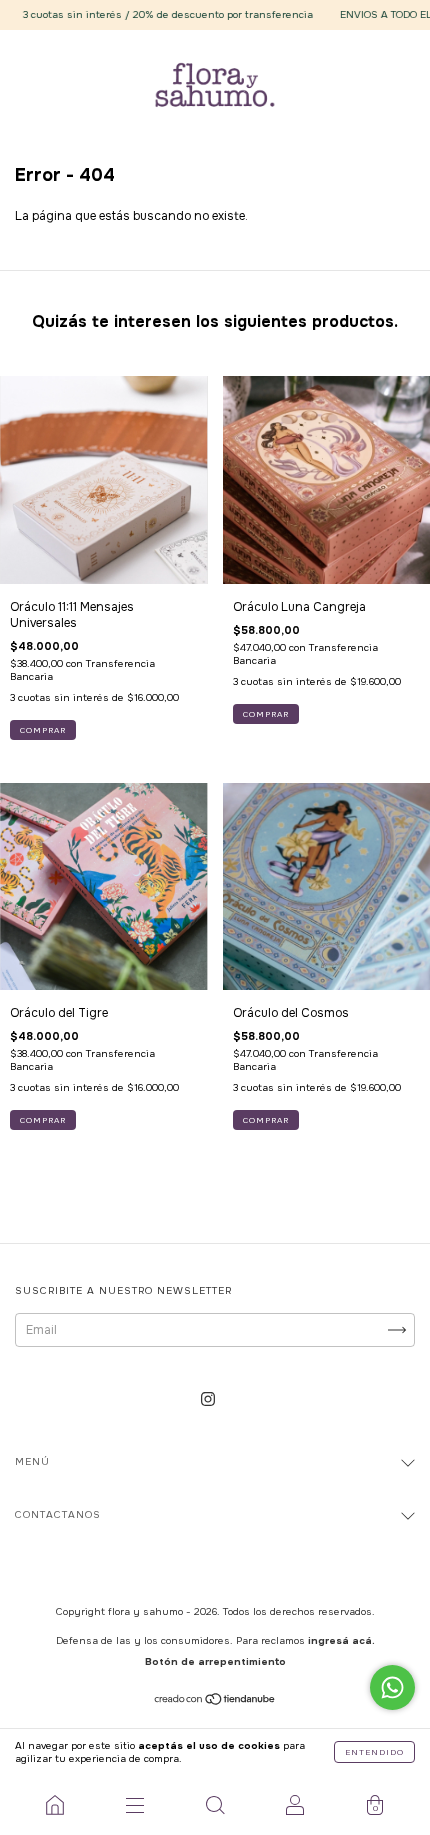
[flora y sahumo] (55, 1805)
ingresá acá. (341, 1640)
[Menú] (135, 1805)
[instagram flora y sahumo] (208, 1399)
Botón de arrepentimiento (215, 1661)
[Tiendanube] (215, 1702)
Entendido (374, 1752)
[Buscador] (215, 1805)
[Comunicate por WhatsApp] (392, 1687)
